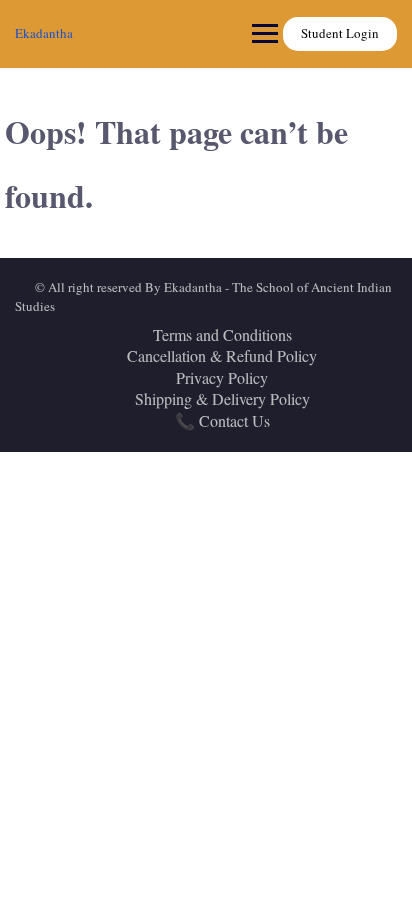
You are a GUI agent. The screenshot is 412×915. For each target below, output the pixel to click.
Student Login (340, 33)
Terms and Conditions (222, 334)
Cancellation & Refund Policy (222, 355)
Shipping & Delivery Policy (222, 398)
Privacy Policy (222, 377)
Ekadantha (44, 33)
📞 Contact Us (222, 420)
